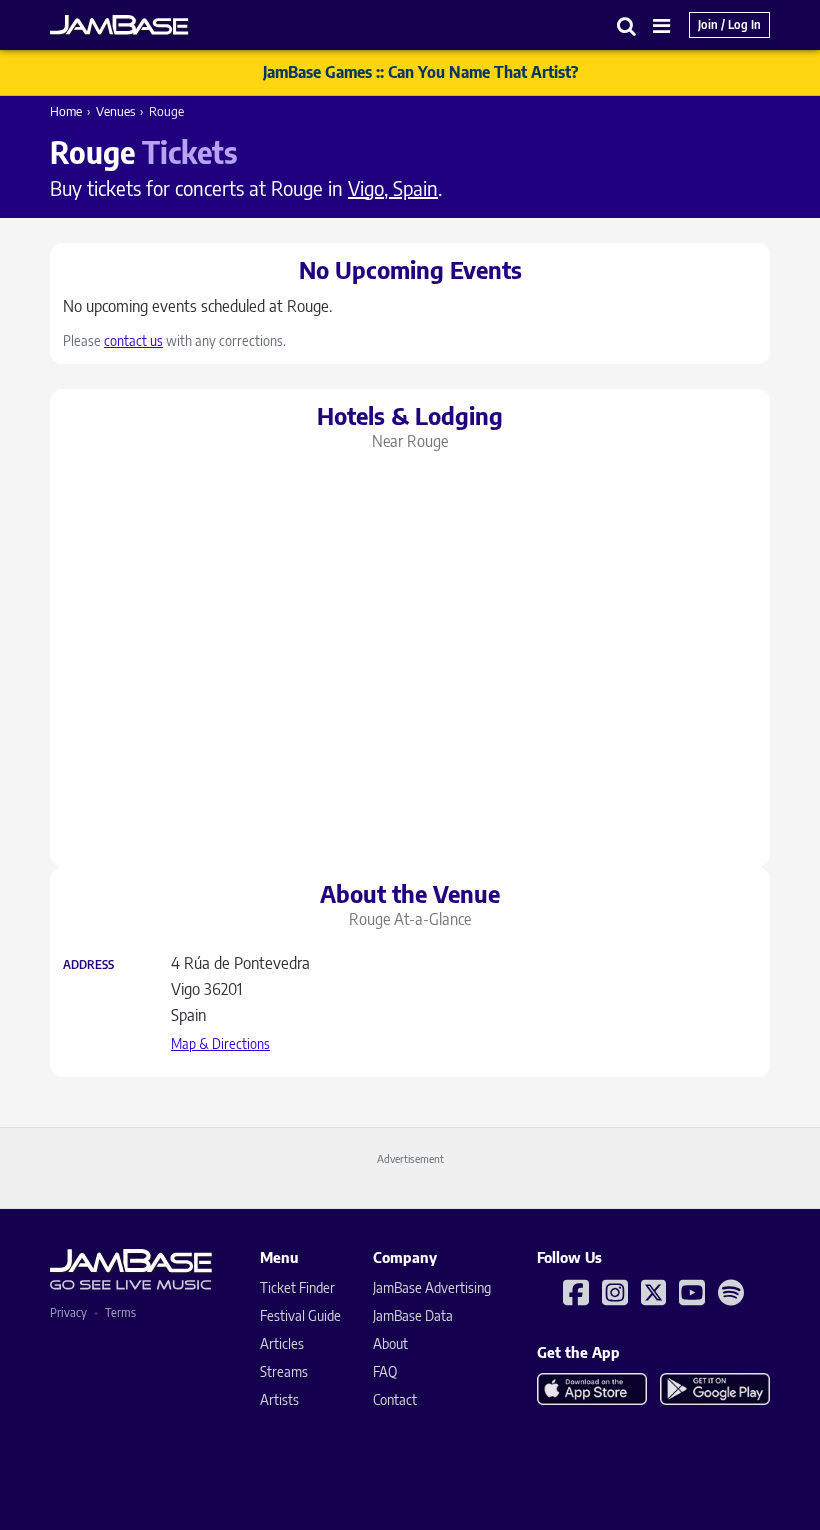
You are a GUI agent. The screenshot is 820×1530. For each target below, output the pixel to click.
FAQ (385, 1371)
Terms (120, 1312)
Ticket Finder (297, 1287)
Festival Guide (300, 1315)
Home (66, 111)
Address (88, 965)
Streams (284, 1371)
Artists (279, 1399)
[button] (627, 25)
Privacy (68, 1312)
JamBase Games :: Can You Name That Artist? (420, 72)
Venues (115, 111)
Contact (395, 1399)
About (390, 1343)
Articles (282, 1343)
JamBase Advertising (432, 1287)
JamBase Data (413, 1315)
